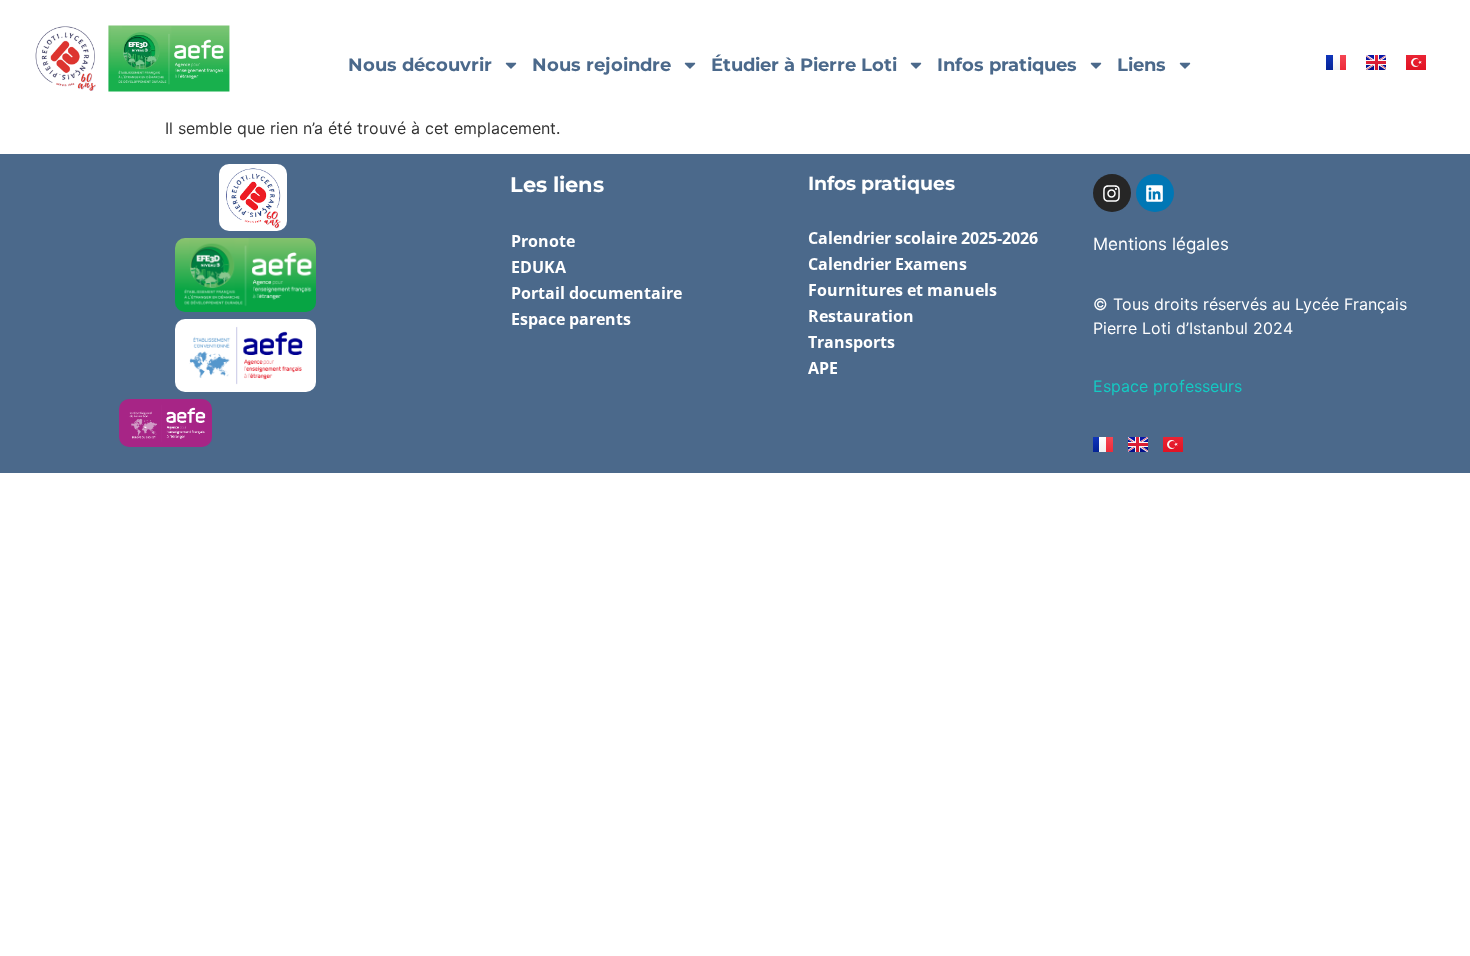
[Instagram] (1112, 193)
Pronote (543, 241)
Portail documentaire (596, 293)
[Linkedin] (1155, 193)
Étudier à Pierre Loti (804, 65)
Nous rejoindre (601, 65)
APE (823, 368)
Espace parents (571, 319)
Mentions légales (1161, 244)
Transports (851, 342)
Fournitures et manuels (902, 290)
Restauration (861, 316)
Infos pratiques (1007, 65)
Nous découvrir (420, 65)
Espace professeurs (1167, 386)
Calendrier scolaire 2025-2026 (923, 238)
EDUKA (538, 267)
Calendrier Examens (887, 264)
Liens (1141, 65)
